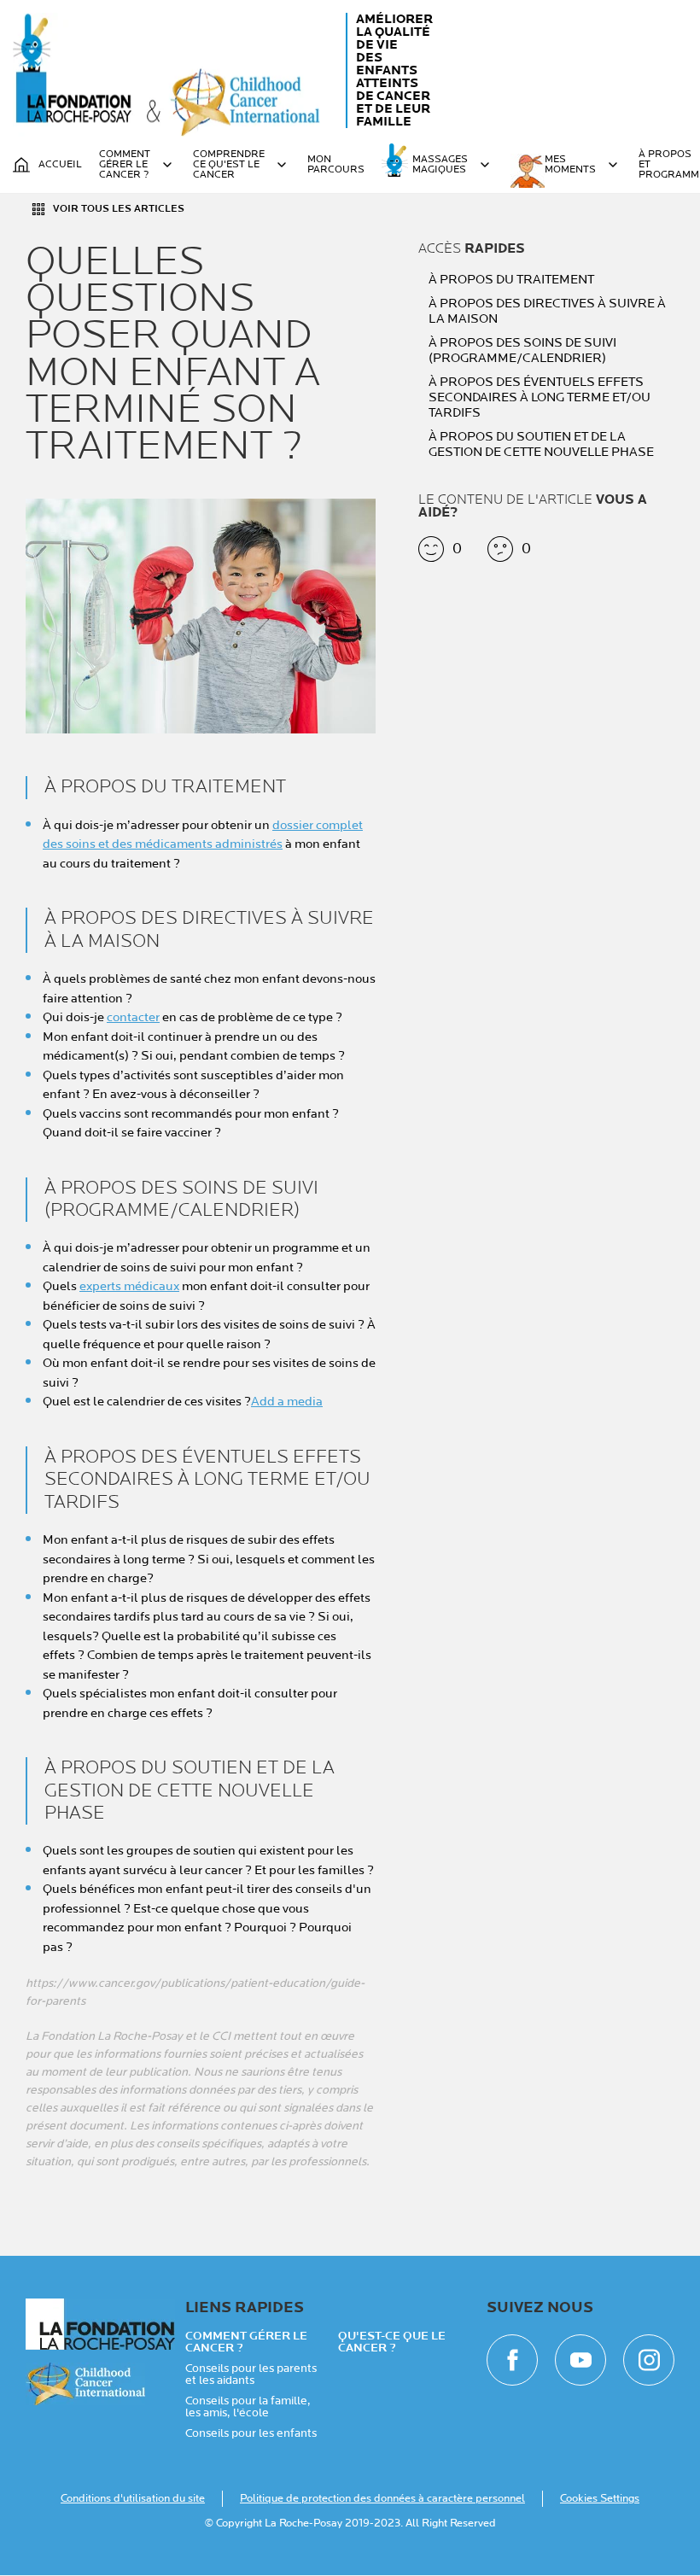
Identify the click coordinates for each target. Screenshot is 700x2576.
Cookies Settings (600, 2498)
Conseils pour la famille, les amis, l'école (248, 2407)
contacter (133, 1017)
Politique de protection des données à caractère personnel (382, 2498)
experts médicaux (129, 1286)
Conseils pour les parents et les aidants (251, 2374)
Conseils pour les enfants (251, 2433)
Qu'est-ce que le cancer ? (392, 2342)
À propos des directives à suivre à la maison (547, 312)
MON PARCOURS (336, 165)
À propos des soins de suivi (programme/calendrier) (522, 351)
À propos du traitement (511, 280)
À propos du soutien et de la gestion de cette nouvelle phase (541, 445)
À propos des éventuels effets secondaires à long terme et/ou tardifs (540, 398)
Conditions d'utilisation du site (133, 2498)
